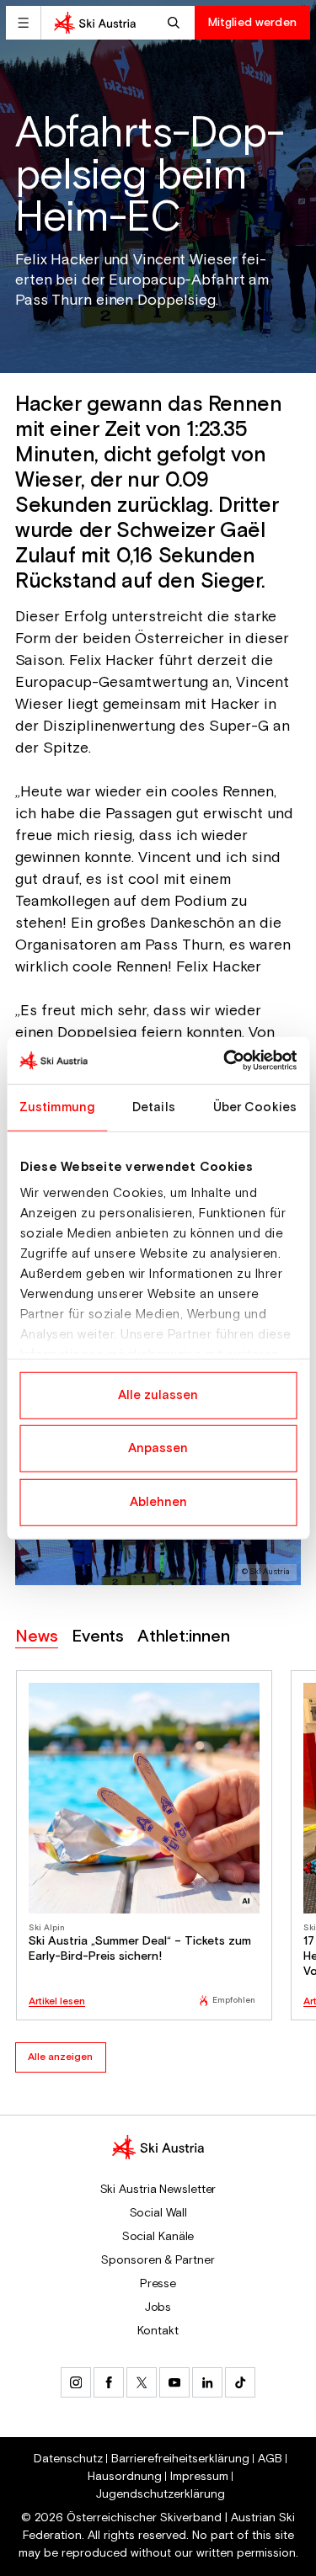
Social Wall (158, 2213)
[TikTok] (240, 2382)
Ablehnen (158, 1501)
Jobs (158, 2307)
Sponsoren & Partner (158, 2260)
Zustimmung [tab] (57, 1107)
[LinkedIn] (207, 2382)
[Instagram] (76, 2382)
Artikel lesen (57, 2002)
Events (98, 1637)
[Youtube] (174, 2382)
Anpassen (158, 1448)
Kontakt (158, 2331)
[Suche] (176, 23)
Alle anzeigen (60, 2057)
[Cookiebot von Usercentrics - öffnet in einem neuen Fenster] (225, 1061)
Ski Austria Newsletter (158, 2190)
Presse (158, 2284)
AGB (270, 2459)
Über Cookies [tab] (255, 1107)
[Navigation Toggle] (23, 23)
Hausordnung (125, 2477)
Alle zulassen (158, 1394)
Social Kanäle (158, 2237)
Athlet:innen (184, 1637)
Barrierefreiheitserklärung (180, 2459)
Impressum (199, 2477)
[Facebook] (109, 2382)
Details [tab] (154, 1107)
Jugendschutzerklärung (161, 2494)
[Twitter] (142, 2382)
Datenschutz (68, 2459)
